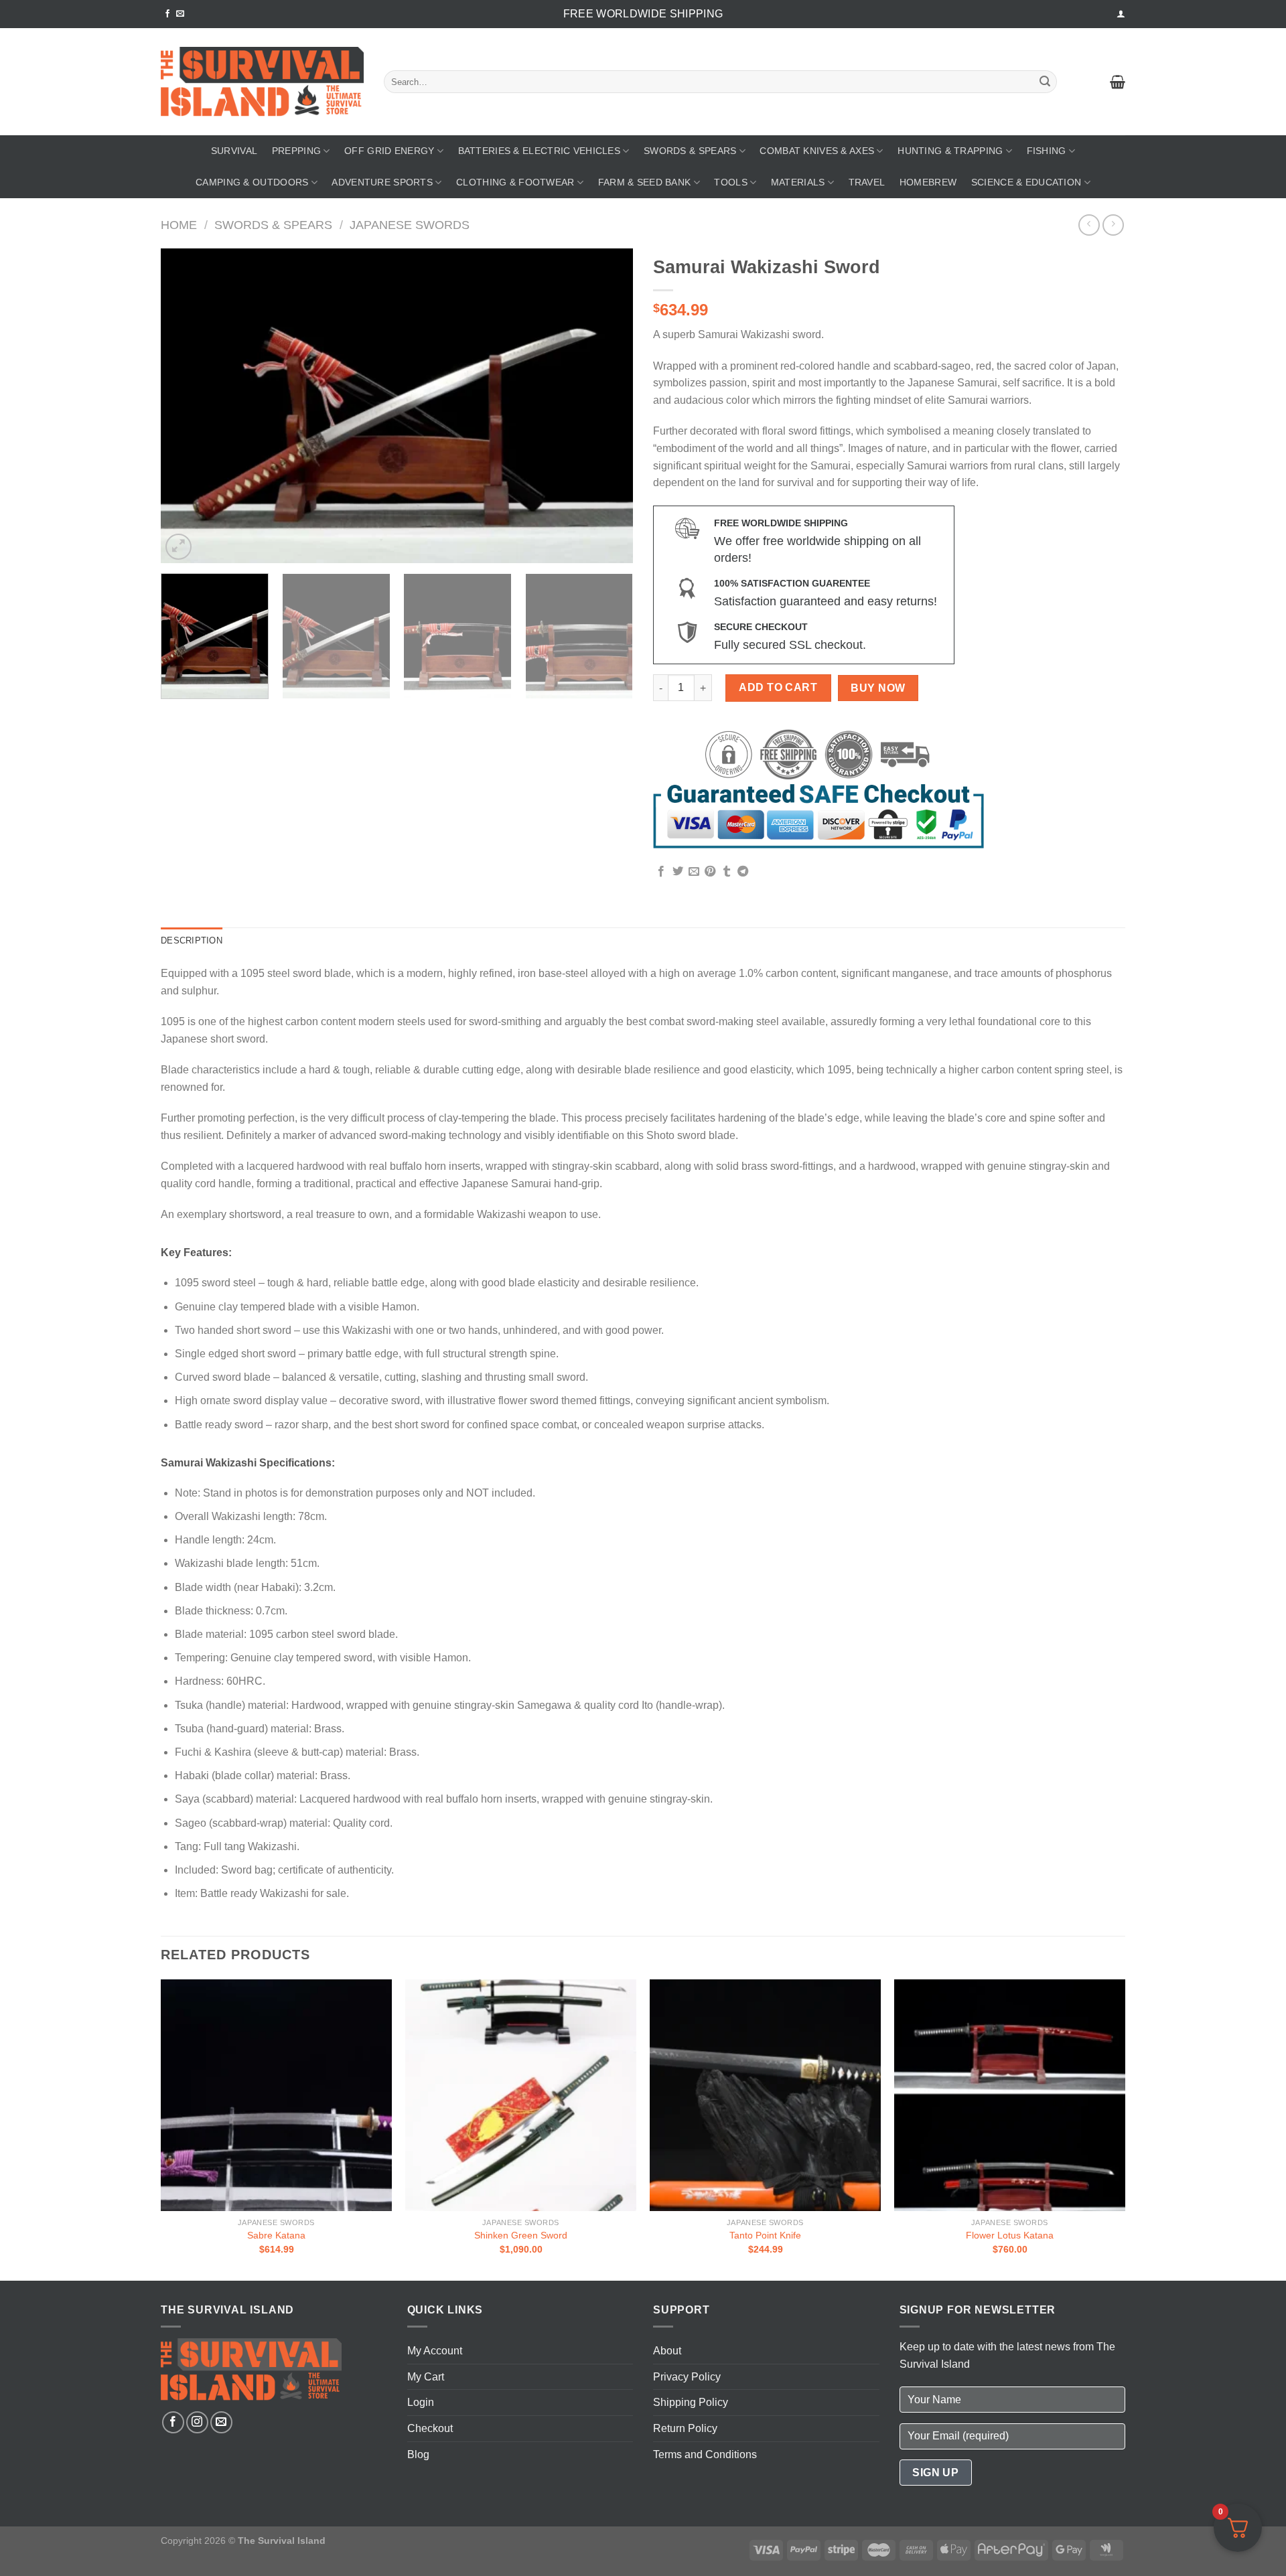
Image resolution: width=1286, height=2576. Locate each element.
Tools (730, 182)
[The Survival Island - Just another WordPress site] (262, 82)
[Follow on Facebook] (167, 14)
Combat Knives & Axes (817, 151)
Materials (798, 182)
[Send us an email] (180, 14)
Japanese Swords (410, 225)
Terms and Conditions (705, 2454)
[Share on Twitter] (678, 872)
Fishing (1047, 151)
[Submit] (1045, 82)
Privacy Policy (687, 2377)
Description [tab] (192, 940)
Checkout (430, 2428)
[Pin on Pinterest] (710, 872)
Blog (418, 2454)
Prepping (296, 151)
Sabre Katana (276, 2235)
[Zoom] (178, 547)
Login (421, 2402)
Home (179, 225)
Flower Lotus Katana (1010, 2235)
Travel (867, 182)
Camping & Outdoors (252, 182)
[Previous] (187, 406)
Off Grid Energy (389, 151)
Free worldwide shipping (643, 14)
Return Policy (685, 2428)
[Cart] (1118, 82)
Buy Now (878, 688)
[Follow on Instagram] (197, 2422)
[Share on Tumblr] (727, 872)
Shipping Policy (691, 2402)
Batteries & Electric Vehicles (539, 151)
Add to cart (778, 687)
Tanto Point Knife (765, 2235)
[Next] (607, 406)
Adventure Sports (382, 182)
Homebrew (928, 182)
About (667, 2351)
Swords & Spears (690, 151)
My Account (435, 2351)
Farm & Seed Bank (645, 182)
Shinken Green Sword (521, 2235)
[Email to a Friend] (694, 872)
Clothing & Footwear (515, 182)
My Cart (426, 2377)
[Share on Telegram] (743, 872)
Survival (234, 151)
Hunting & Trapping (950, 151)
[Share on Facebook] (661, 872)
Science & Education (1026, 182)
